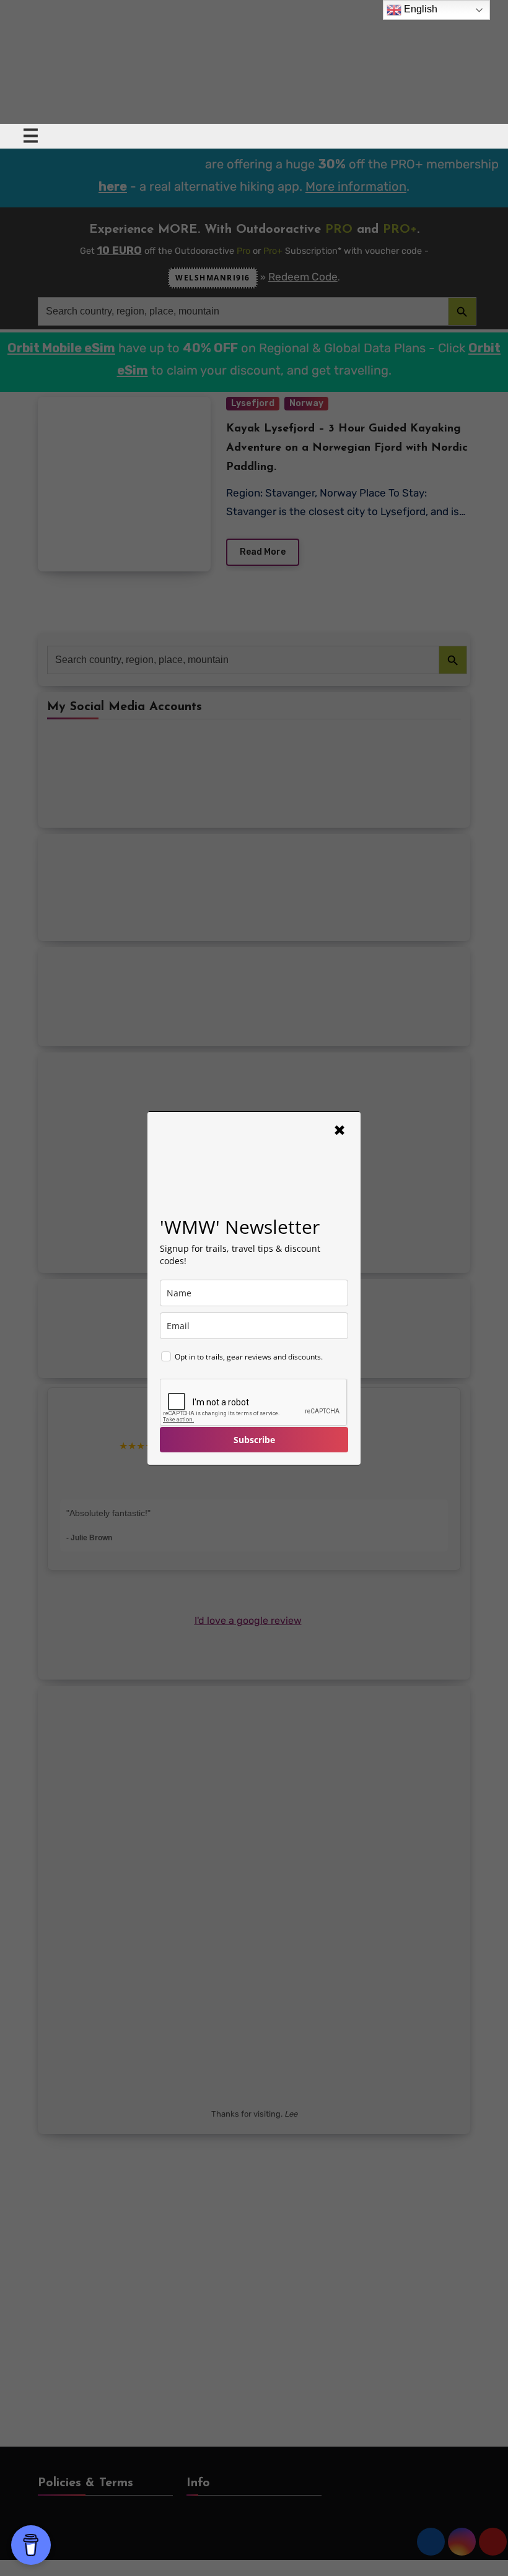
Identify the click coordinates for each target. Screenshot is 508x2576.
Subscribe (254, 1440)
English (419, 9)
